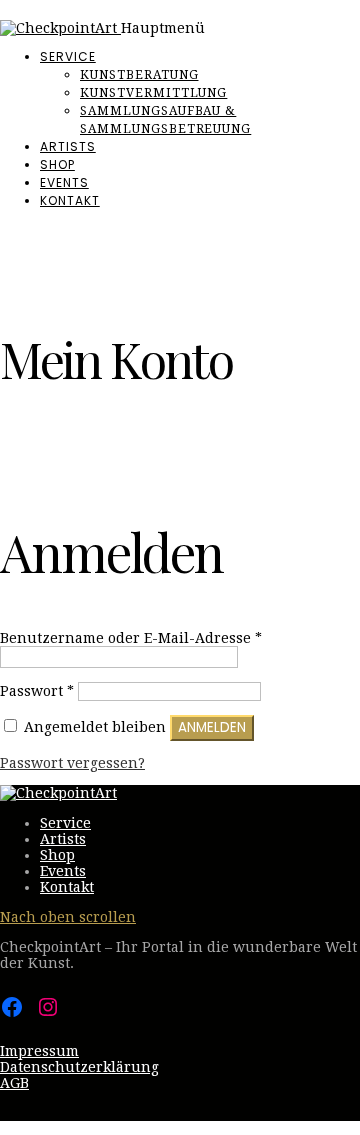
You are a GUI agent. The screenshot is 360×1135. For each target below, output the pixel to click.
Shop (57, 164)
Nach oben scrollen (68, 917)
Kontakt (70, 200)
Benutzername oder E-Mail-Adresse (131, 638)
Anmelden (212, 727)
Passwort (37, 691)
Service (68, 56)
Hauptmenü (163, 28)
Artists (68, 146)
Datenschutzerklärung (79, 1067)
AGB (14, 1083)
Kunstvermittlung (153, 93)
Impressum (39, 1051)
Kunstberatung (139, 75)
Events (64, 182)
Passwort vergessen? (72, 763)
